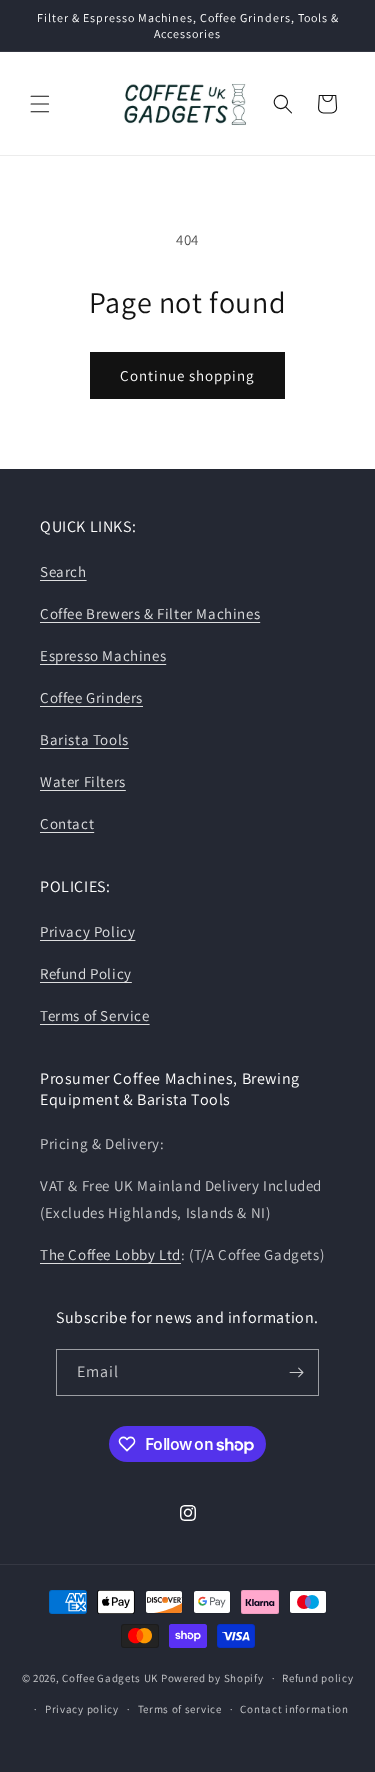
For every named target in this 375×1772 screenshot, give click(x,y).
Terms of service (180, 1709)
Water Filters (83, 781)
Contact (67, 823)
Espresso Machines (103, 655)
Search (63, 571)
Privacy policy (82, 1709)
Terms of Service (95, 1015)
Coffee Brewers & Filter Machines (150, 613)
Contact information (294, 1709)
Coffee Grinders (91, 697)
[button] (40, 104)
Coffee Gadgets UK (110, 1678)
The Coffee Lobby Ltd (110, 1254)
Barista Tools (84, 739)
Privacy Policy (87, 931)
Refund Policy (86, 973)
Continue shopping (187, 375)
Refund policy (317, 1678)
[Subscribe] (296, 1372)
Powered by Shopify (212, 1678)
